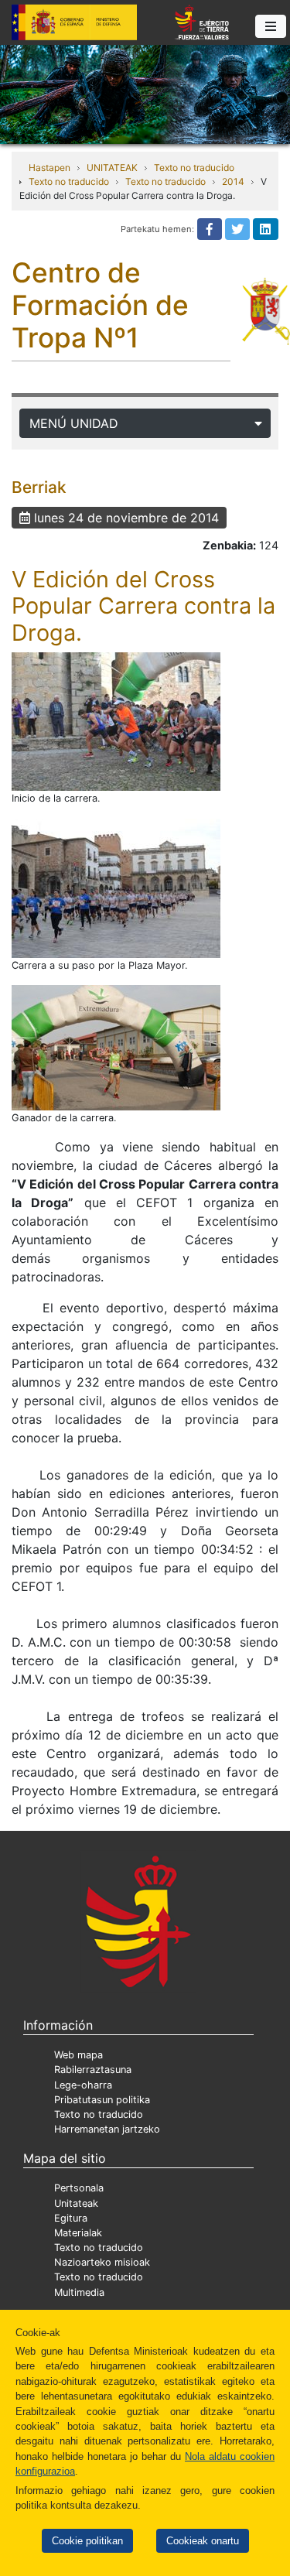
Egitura (71, 2218)
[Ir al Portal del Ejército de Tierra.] (145, 93)
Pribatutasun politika (102, 2100)
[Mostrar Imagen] (116, 722)
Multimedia (79, 2292)
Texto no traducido (194, 168)
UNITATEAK (112, 168)
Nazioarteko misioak (102, 2262)
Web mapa (78, 2055)
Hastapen (49, 168)
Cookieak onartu (203, 2541)
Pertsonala (79, 2188)
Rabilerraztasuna (93, 2070)
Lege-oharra (83, 2085)
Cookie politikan (87, 2541)
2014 (233, 181)
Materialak (78, 2233)
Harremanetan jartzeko (107, 2129)
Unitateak (76, 2203)
